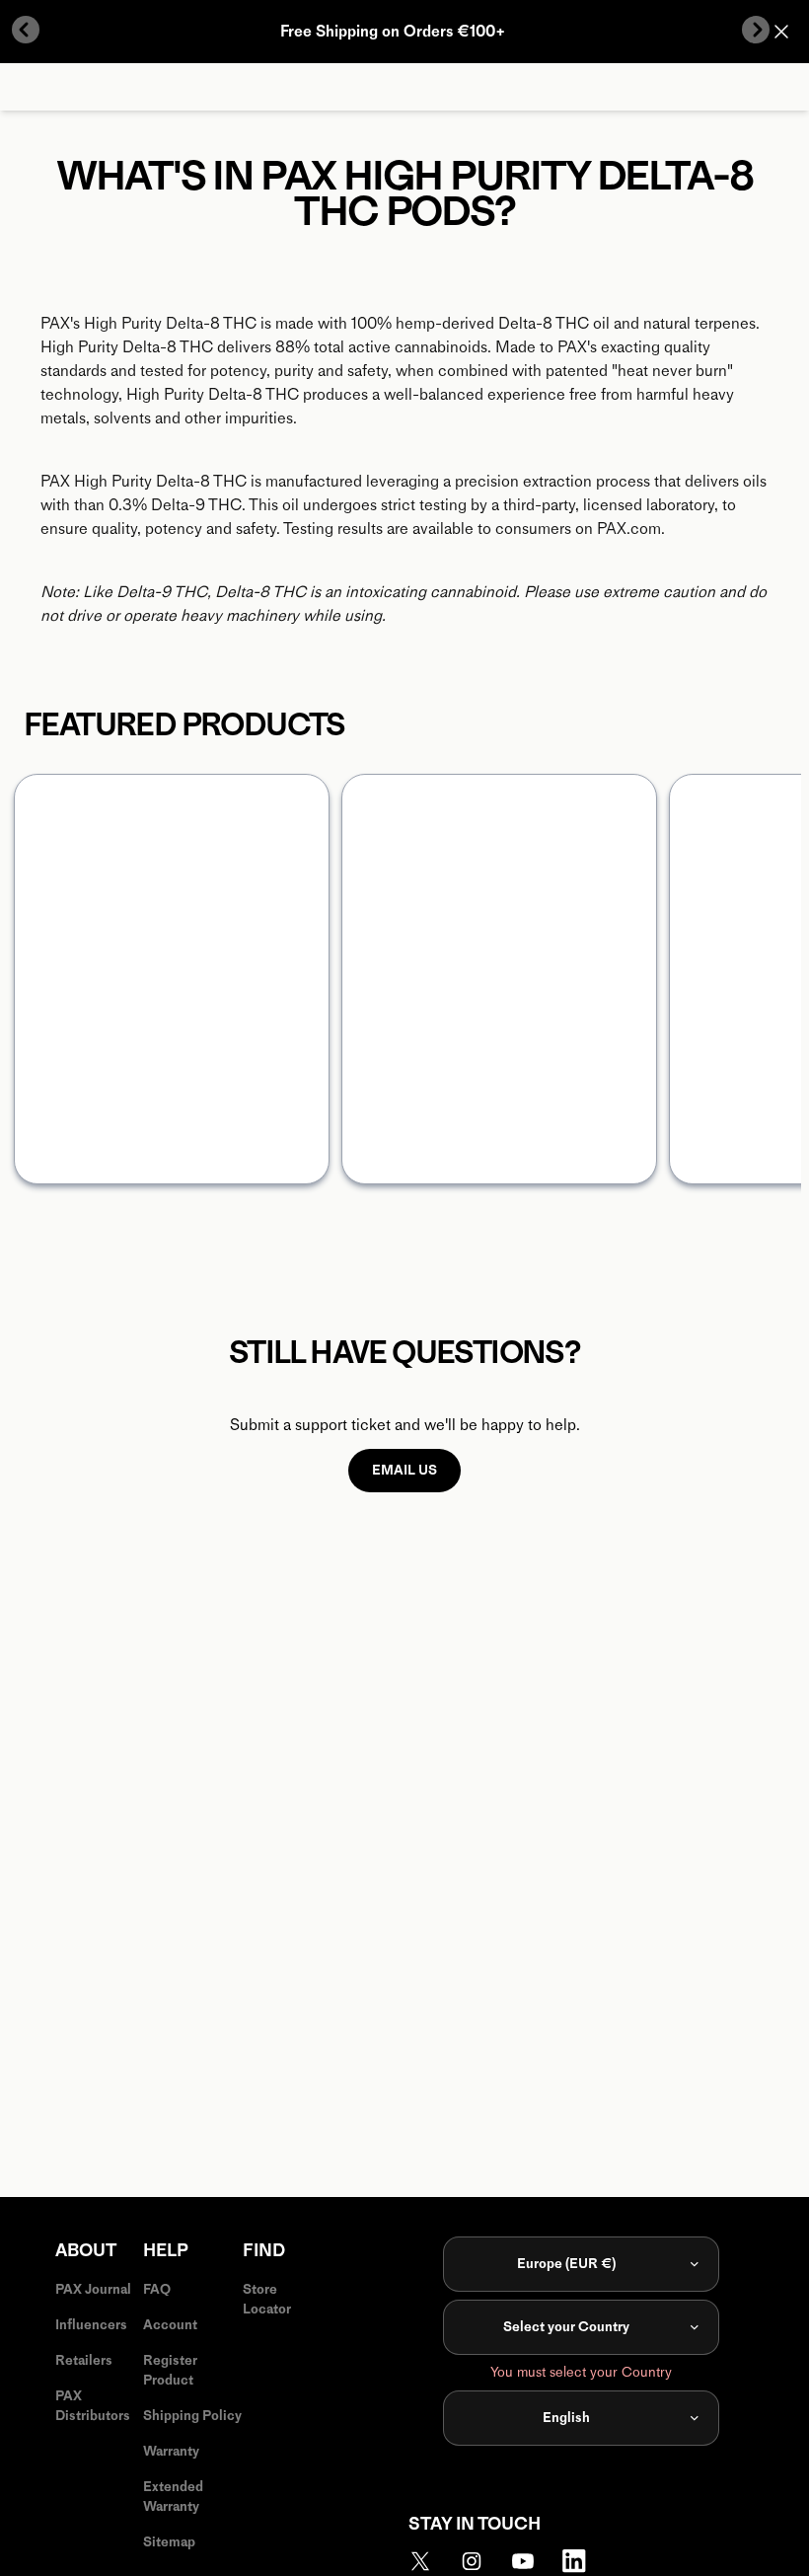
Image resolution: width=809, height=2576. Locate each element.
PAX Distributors (93, 2406)
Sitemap (169, 2542)
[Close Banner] (781, 32)
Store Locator (267, 2299)
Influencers (91, 2325)
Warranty (171, 2451)
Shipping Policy (192, 2416)
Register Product (170, 2370)
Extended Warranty (173, 2497)
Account (170, 2325)
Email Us (404, 1470)
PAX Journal (93, 2289)
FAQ (157, 2289)
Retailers (84, 2360)
